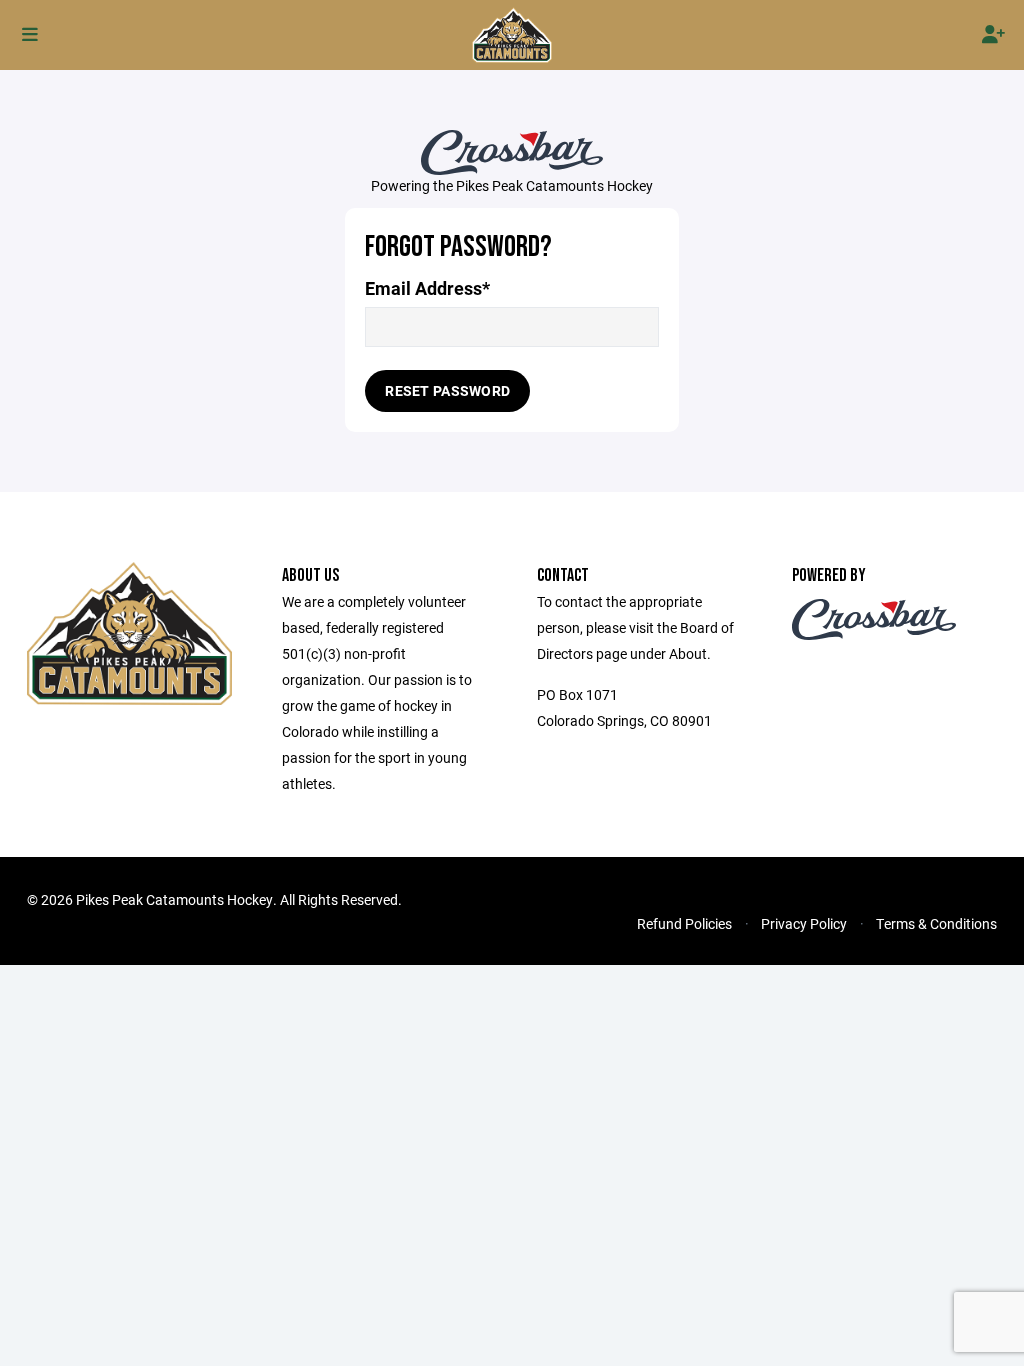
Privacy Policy (804, 923)
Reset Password (447, 390)
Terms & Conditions (936, 923)
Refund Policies (684, 923)
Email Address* (427, 288)
